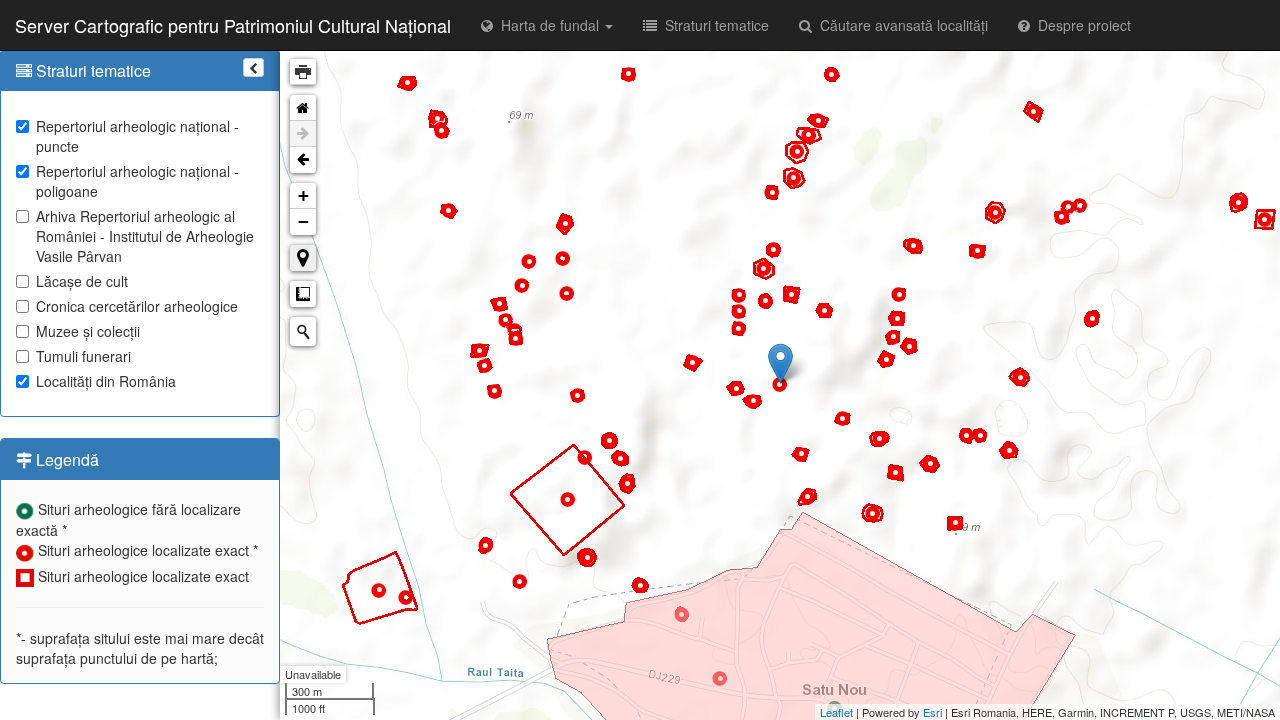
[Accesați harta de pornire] (303, 108)
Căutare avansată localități (900, 25)
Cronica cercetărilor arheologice (137, 306)
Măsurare (303, 294)
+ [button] (303, 195)
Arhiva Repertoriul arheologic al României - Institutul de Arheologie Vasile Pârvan (145, 236)
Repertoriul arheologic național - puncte (137, 136)
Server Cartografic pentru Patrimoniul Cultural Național (233, 25)
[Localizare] (303, 258)
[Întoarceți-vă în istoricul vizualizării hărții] (303, 160)
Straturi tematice (713, 25)
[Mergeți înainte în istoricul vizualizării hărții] (303, 134)
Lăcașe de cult (82, 281)
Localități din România (106, 381)
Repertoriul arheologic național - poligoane (137, 181)
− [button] (303, 221)
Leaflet (836, 712)
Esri (932, 712)
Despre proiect (1080, 25)
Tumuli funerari (83, 356)
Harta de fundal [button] (548, 25)
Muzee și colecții (88, 331)
